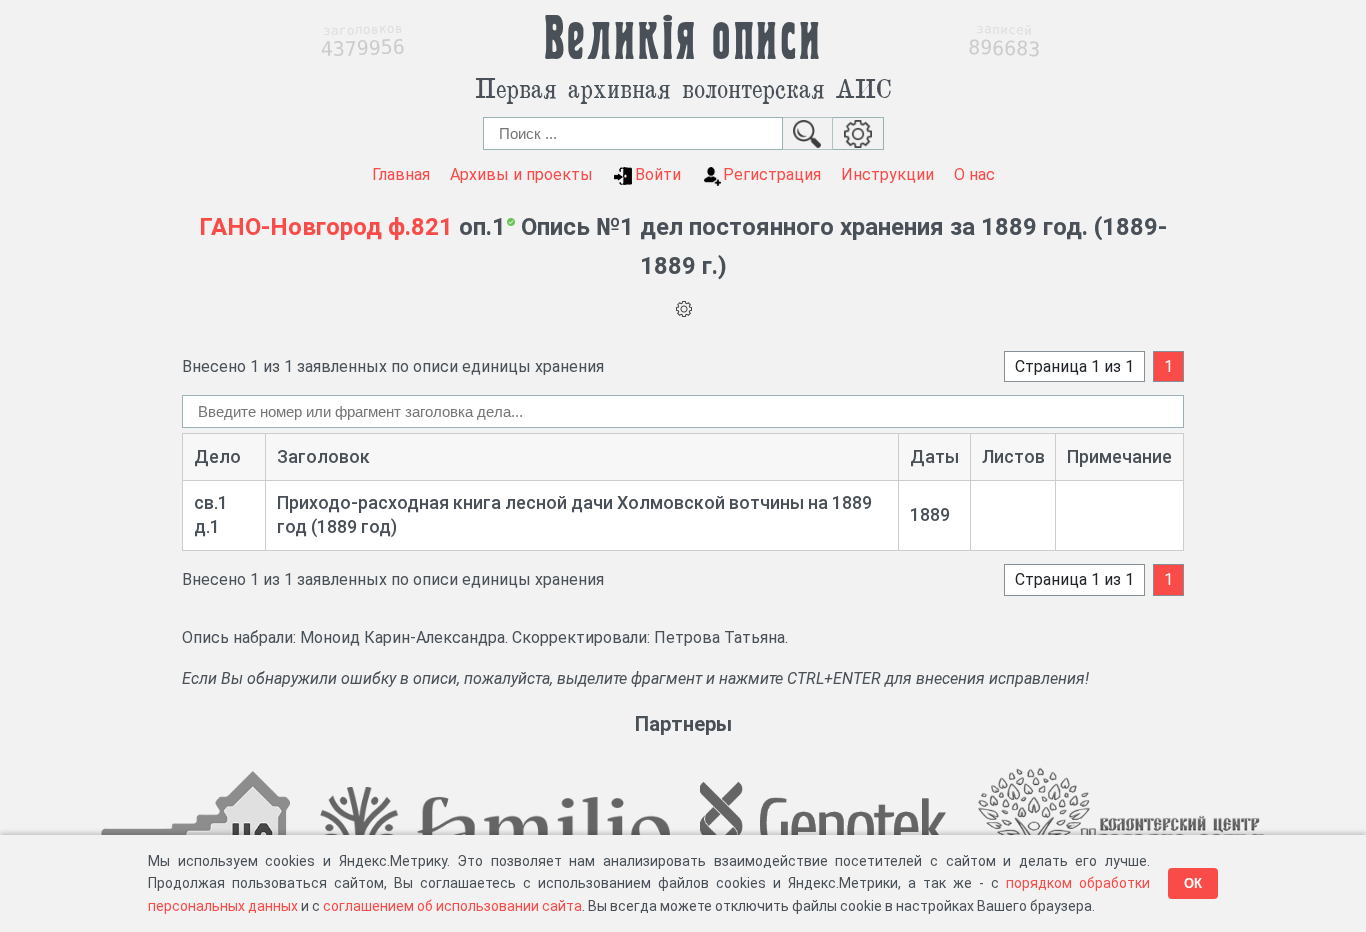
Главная (401, 174)
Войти (658, 174)
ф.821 (420, 227)
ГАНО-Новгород (290, 227)
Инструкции (887, 174)
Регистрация (772, 174)
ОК (1193, 883)
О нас (974, 174)
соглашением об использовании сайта (452, 906)
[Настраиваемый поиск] (858, 133)
